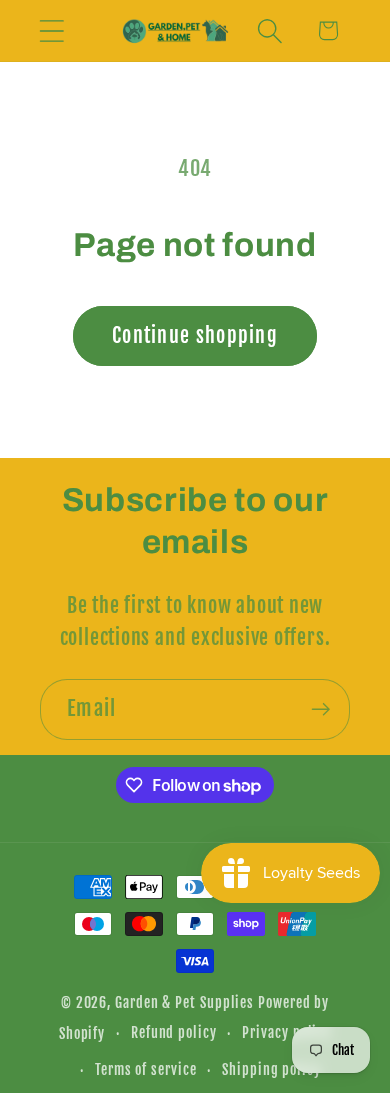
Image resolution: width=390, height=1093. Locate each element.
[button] (51, 30)
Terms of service (146, 1070)
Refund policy (174, 1033)
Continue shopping (195, 335)
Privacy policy (286, 1033)
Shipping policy (271, 1070)
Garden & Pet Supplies (184, 1003)
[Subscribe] (320, 709)
